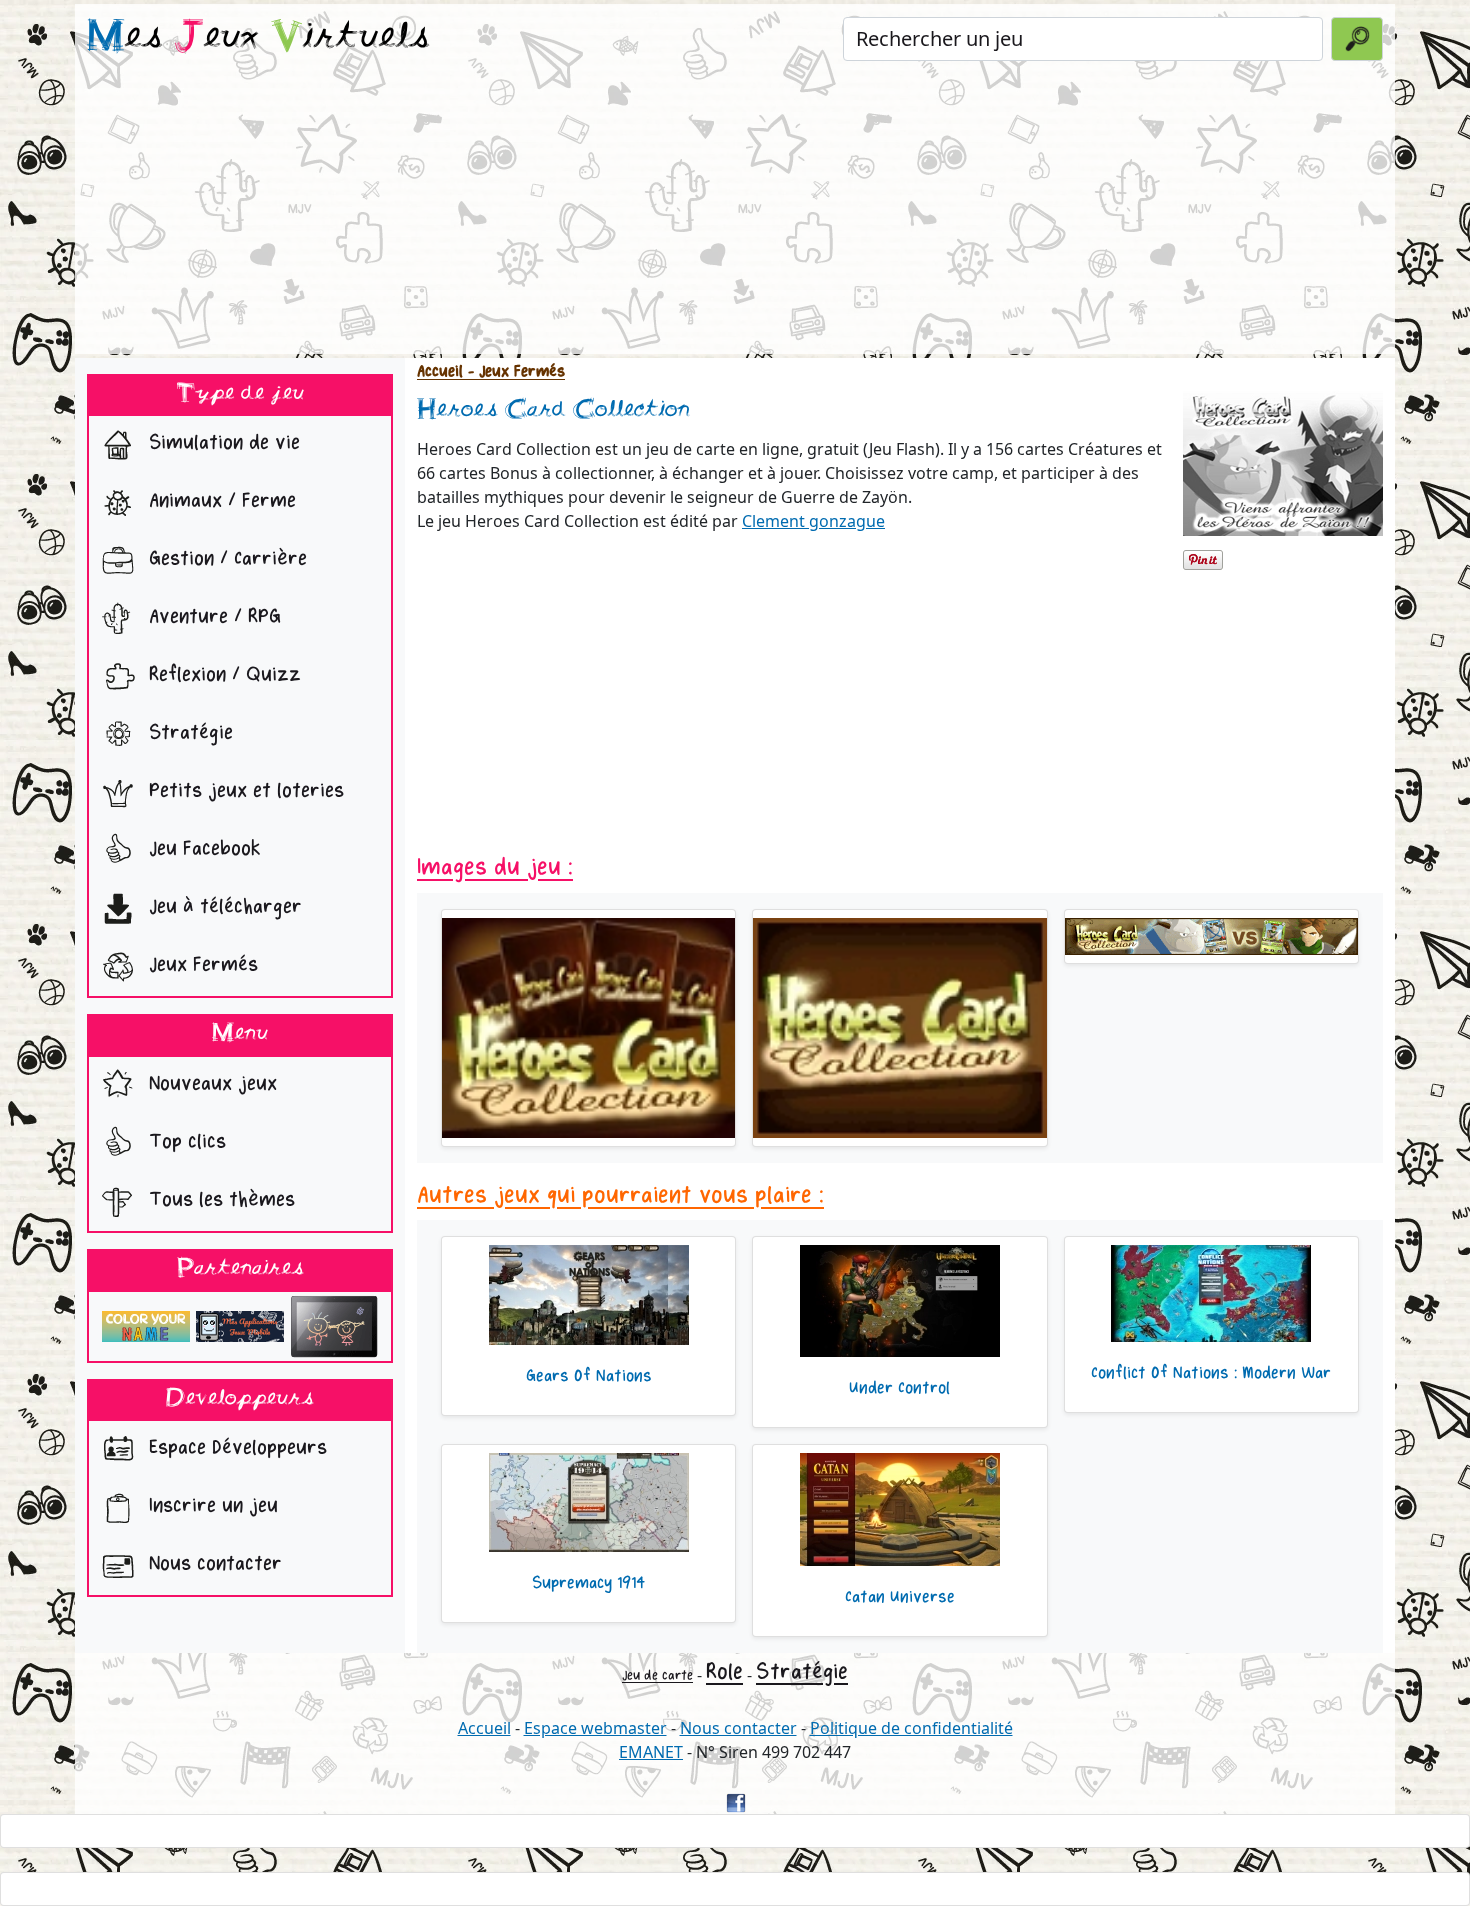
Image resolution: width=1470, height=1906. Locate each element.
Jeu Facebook (202, 849)
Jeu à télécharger (222, 907)
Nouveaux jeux (210, 1083)
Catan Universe (900, 1597)
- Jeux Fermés (514, 371)
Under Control (899, 1388)
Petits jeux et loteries (243, 791)
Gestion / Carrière (225, 559)
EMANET (651, 1752)
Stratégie (188, 733)
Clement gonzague (813, 521)
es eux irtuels (258, 38)
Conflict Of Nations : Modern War (1211, 1373)
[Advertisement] (735, 214)
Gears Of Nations (589, 1376)
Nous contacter (212, 1564)
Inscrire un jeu (210, 1506)
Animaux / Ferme (219, 501)
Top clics (184, 1141)
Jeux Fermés (200, 965)
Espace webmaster (595, 1728)
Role (724, 1672)
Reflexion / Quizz (222, 675)
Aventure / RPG (212, 617)
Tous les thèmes (219, 1199)
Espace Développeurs (235, 1448)
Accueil (440, 371)
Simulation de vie (221, 443)
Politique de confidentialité (911, 1728)
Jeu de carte (657, 1675)
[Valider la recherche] (1357, 39)
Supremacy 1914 (588, 1583)
